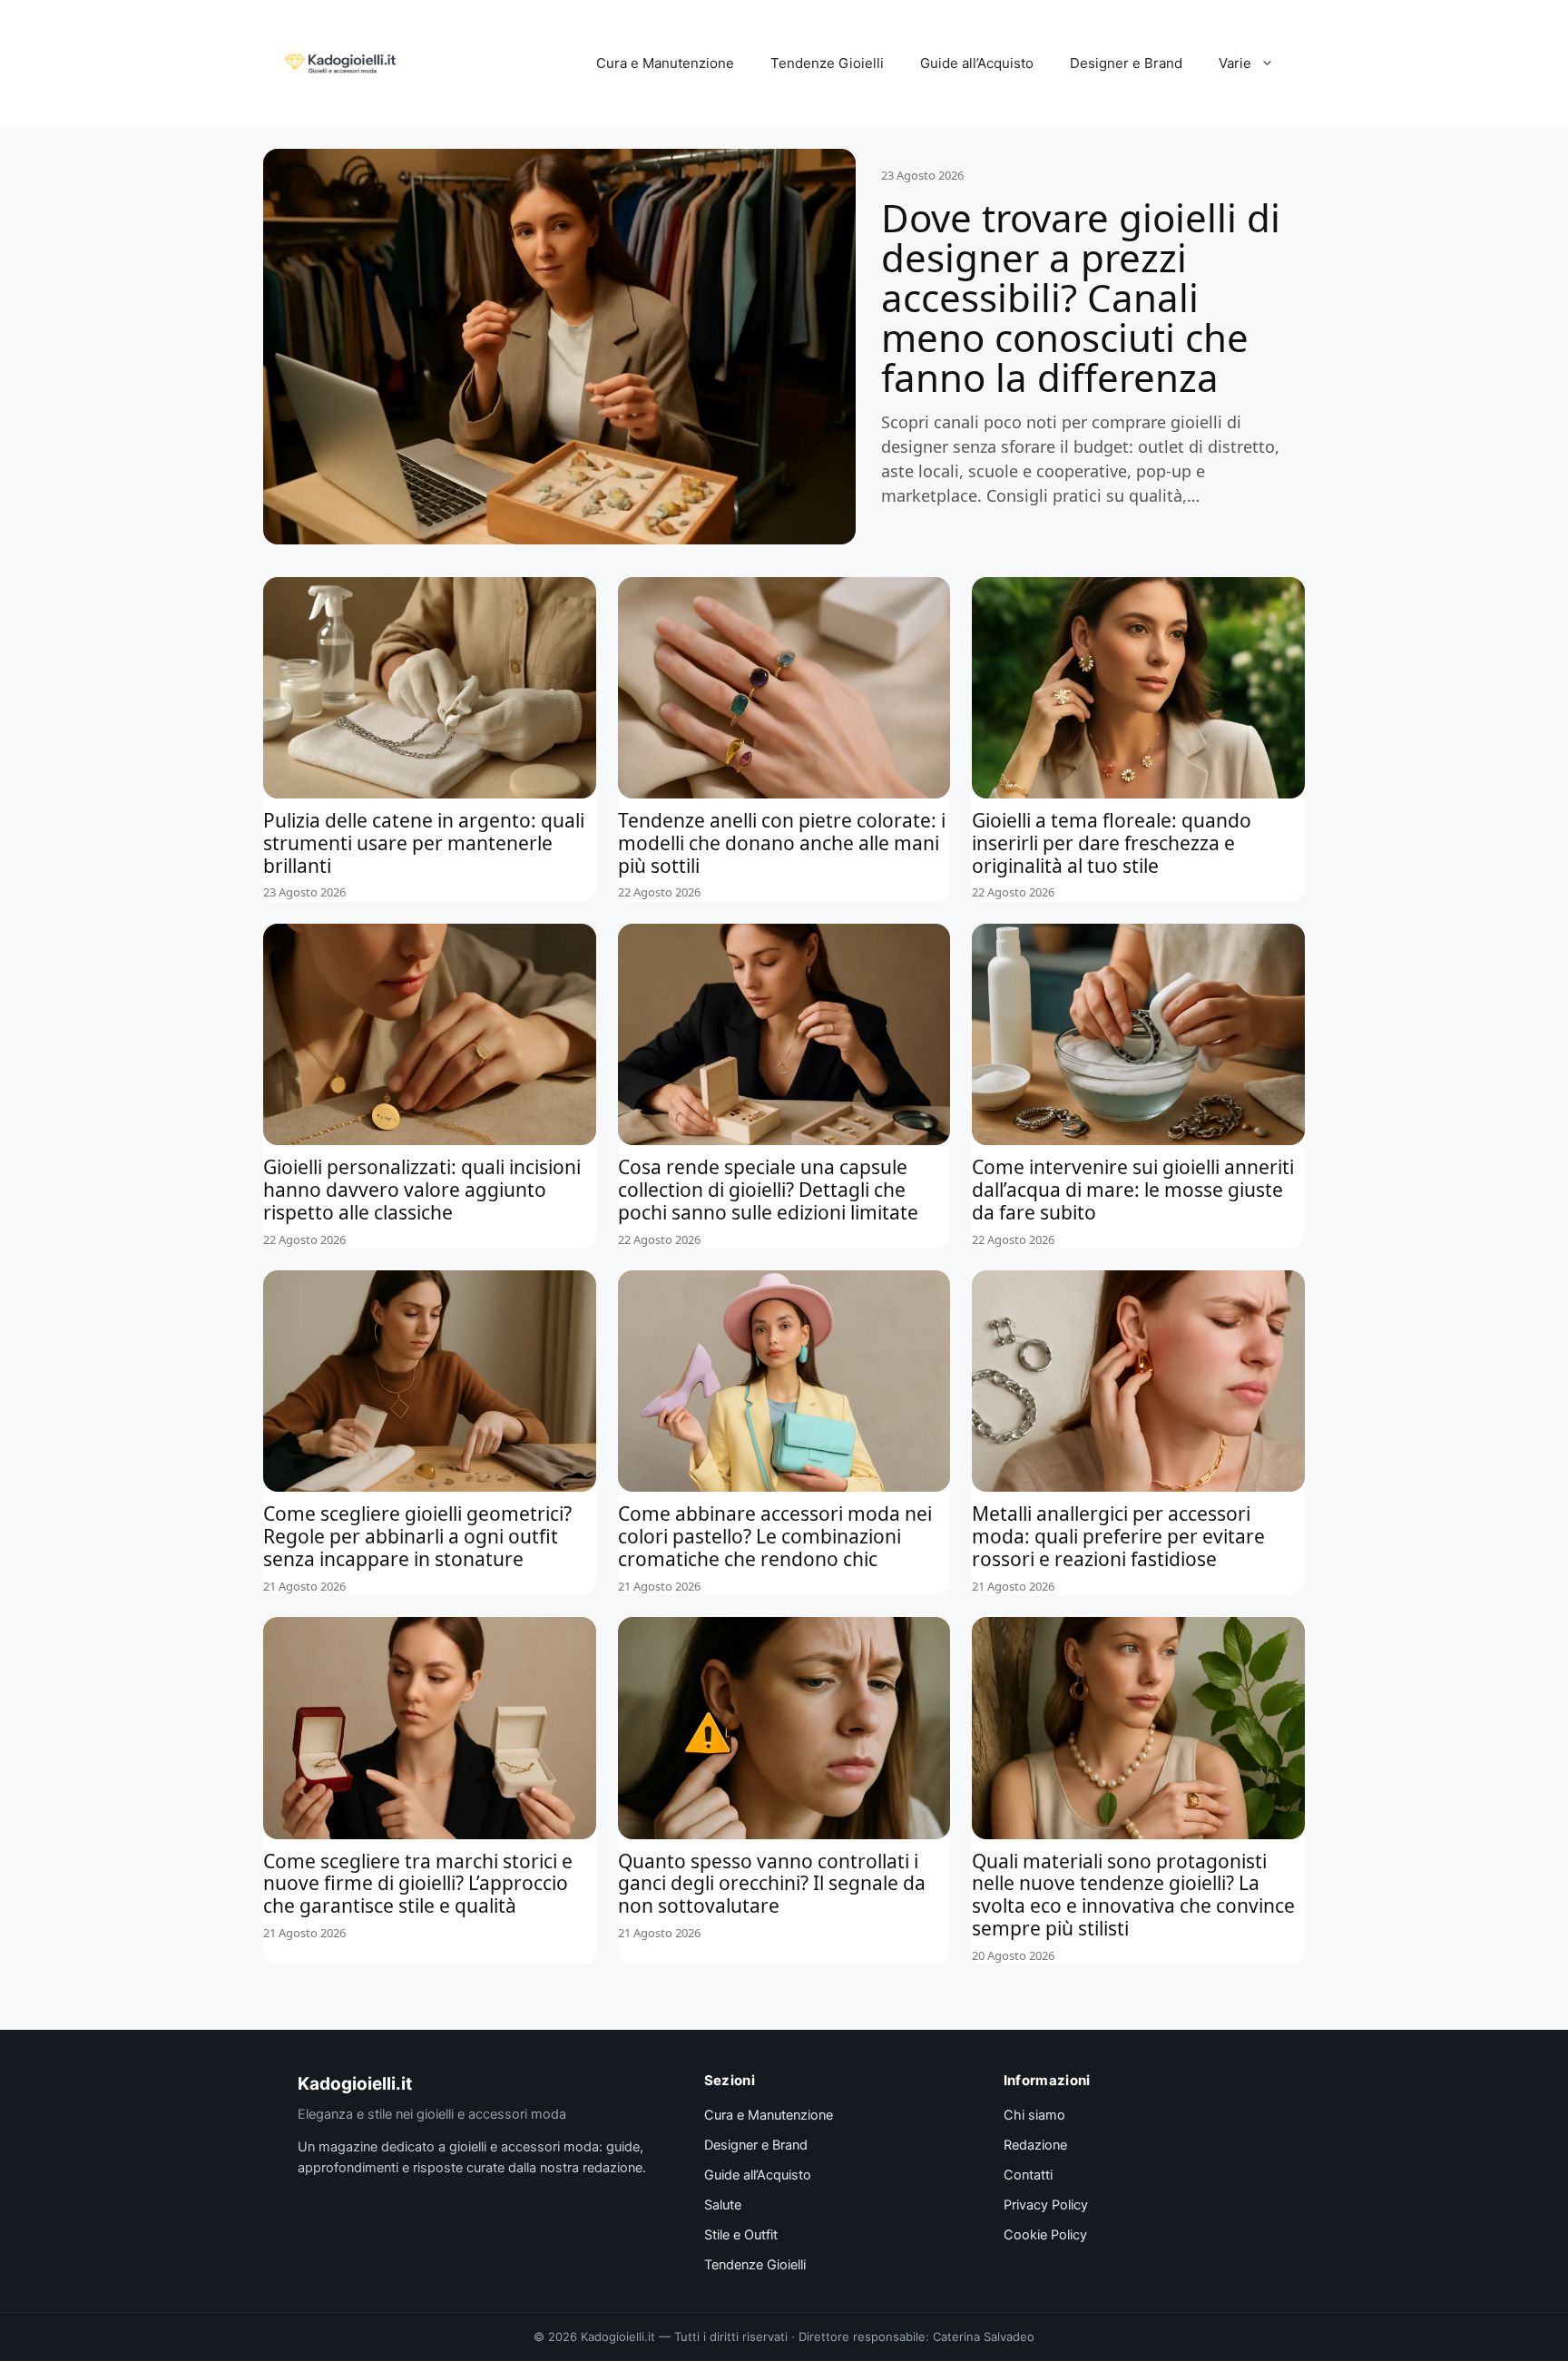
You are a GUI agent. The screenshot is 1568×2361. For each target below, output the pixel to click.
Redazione (1035, 2145)
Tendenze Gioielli (827, 63)
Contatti (1028, 2175)
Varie (1235, 63)
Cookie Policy (1045, 2235)
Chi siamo (1034, 2115)
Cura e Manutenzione (665, 63)
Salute (723, 2205)
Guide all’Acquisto (977, 63)
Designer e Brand (1126, 63)
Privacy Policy (1046, 2205)
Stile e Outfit (741, 2235)
